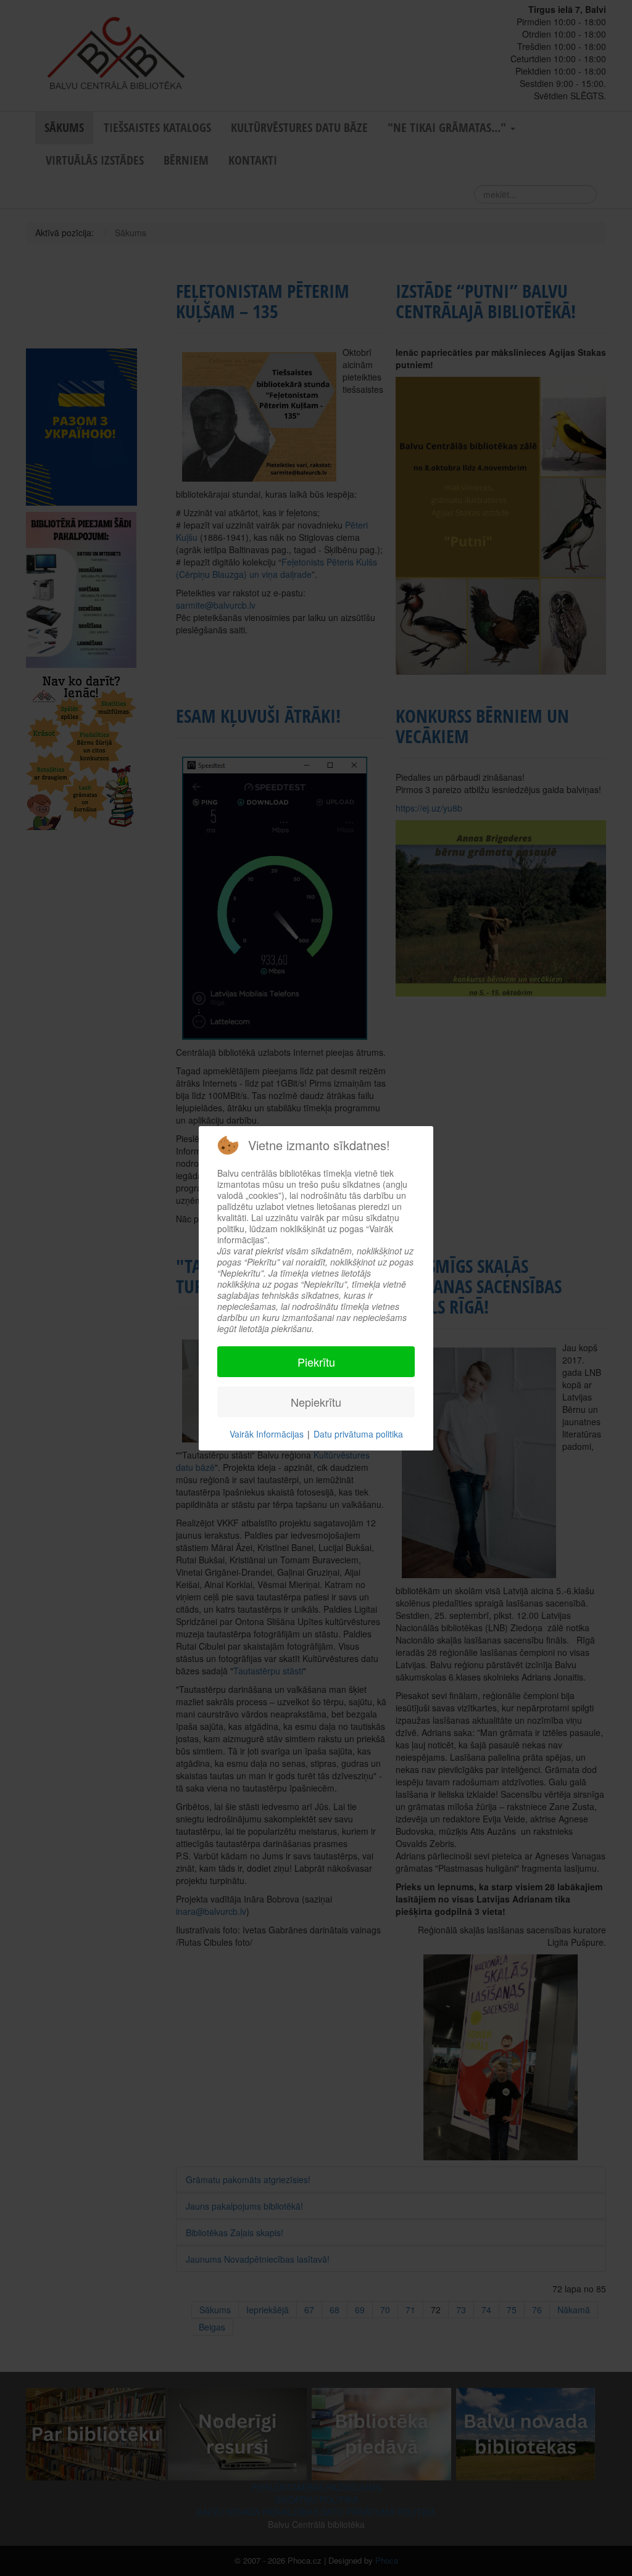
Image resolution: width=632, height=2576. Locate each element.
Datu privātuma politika (358, 1434)
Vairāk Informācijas (267, 1434)
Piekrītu (316, 1362)
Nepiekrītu (316, 1402)
